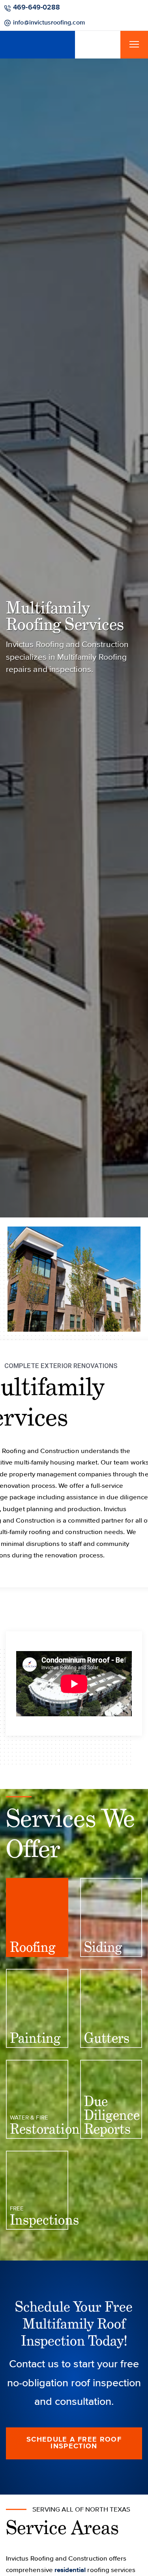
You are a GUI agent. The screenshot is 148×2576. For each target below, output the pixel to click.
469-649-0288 (35, 7)
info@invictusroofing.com (110, 7)
